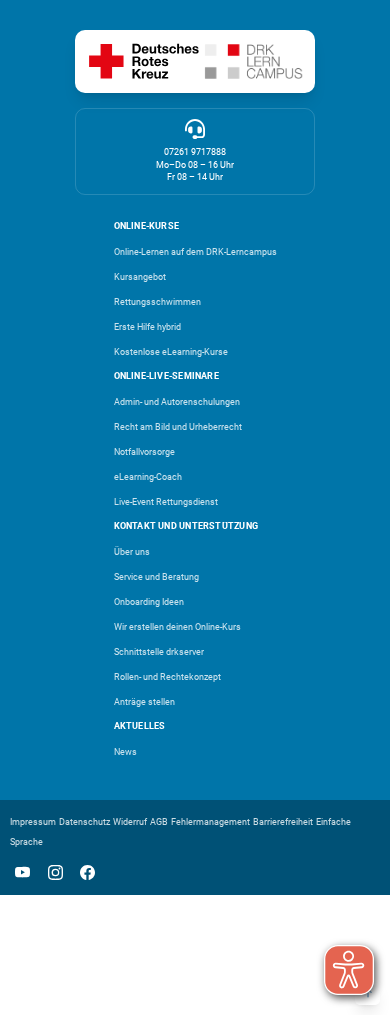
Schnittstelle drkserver (159, 652)
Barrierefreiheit (283, 822)
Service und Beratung (156, 577)
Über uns (132, 552)
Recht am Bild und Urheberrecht (178, 427)
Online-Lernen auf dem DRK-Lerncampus (195, 252)
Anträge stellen (144, 702)
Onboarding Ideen (149, 602)
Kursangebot (140, 277)
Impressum (33, 822)
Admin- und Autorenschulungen (177, 402)
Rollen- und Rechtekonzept (167, 677)
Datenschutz (84, 822)
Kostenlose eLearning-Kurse (171, 352)
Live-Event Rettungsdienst (166, 502)
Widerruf (130, 822)
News (125, 752)
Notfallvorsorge (144, 452)
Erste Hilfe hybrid (147, 327)
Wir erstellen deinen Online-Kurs (177, 627)
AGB (159, 822)
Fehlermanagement (210, 822)
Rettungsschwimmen (157, 302)
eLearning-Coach (148, 477)
